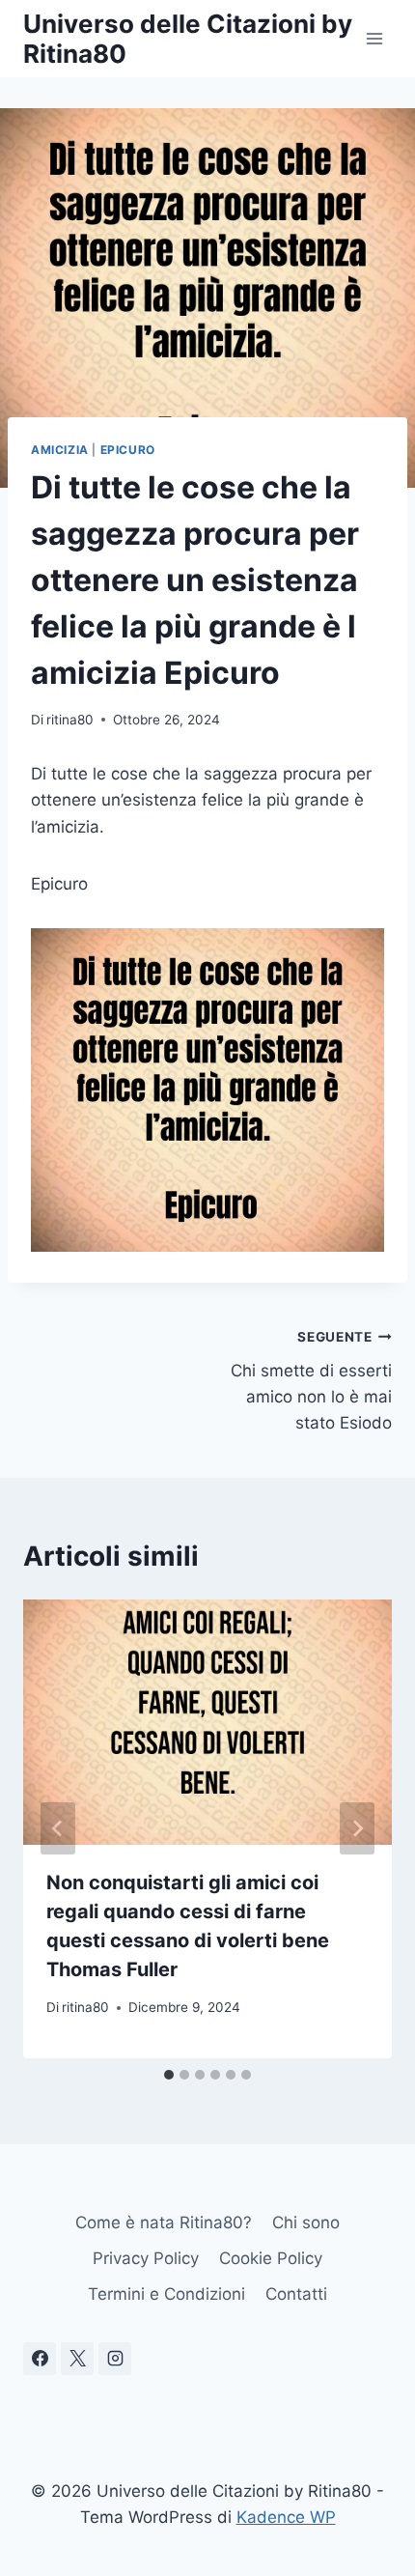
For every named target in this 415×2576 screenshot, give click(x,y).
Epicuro (128, 450)
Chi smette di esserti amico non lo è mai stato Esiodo (311, 1381)
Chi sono (306, 2222)
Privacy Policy (146, 2258)
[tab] (169, 2075)
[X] (77, 2359)
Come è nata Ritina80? (164, 2222)
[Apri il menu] (374, 38)
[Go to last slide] (58, 1828)
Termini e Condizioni (166, 2294)
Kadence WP (286, 2517)
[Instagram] (115, 2359)
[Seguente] (357, 1828)
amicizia (60, 450)
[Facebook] (40, 2359)
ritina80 (70, 720)
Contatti (296, 2294)
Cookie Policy (271, 2258)
